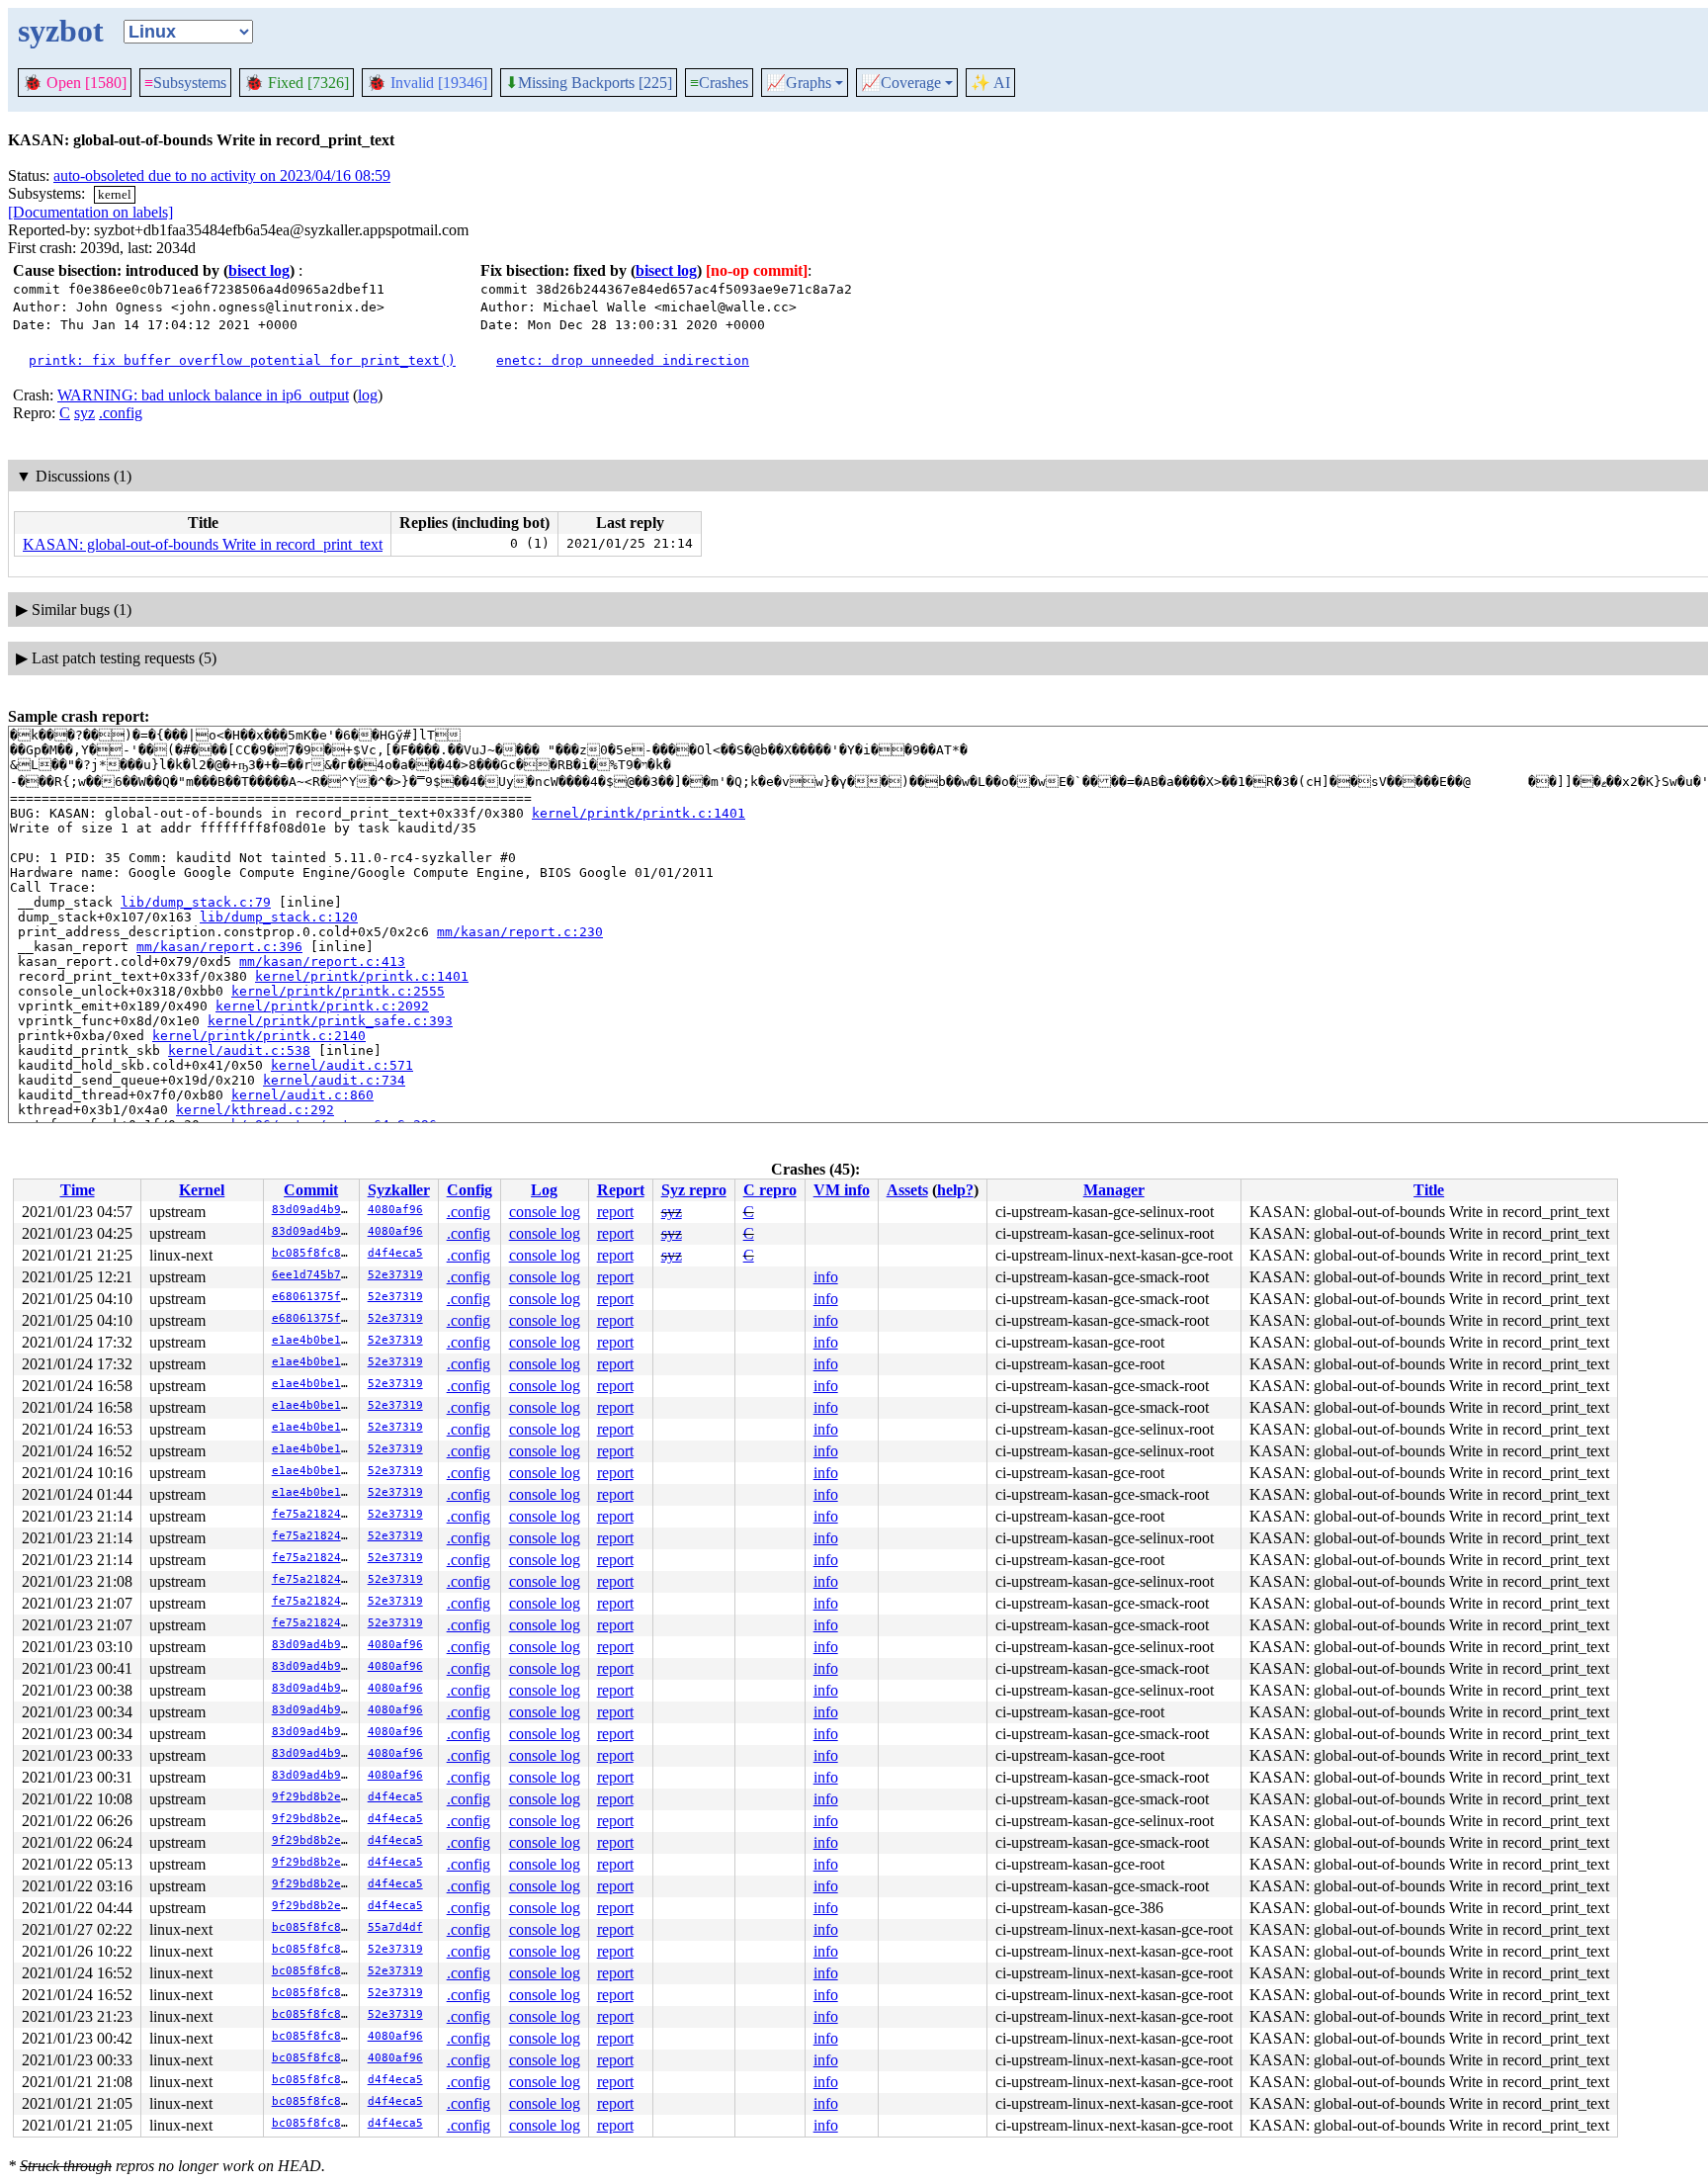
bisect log (259, 270)
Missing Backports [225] (589, 83)
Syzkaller (399, 1190)
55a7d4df (395, 1927)
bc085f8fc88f (313, 1253)
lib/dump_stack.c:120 (279, 917)
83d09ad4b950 (313, 1210)
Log (544, 1190)
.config (121, 413)
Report (621, 1190)
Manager (1114, 1190)
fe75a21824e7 (313, 1514)
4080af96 (395, 1210)
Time (78, 1190)
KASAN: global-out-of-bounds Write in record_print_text (203, 544)
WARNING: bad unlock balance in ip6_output (203, 395)
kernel (115, 194)
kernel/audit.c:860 (302, 1095)
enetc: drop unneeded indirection (623, 360)
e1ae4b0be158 (313, 1340)
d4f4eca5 (395, 1253)
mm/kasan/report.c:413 (322, 961)
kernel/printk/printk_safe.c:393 (330, 1021)
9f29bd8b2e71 (313, 1797)
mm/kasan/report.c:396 (219, 947)
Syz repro (694, 1190)
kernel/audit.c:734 (334, 1080)
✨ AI (990, 83)
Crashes (719, 83)
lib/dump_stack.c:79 (196, 902)
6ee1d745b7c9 (313, 1275)
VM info (842, 1190)
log (368, 395)
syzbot (61, 31)
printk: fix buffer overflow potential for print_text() (242, 360)
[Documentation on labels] (90, 212)
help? (955, 1190)
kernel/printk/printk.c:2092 (322, 1006)
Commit (311, 1190)
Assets (907, 1190)
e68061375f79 (313, 1297)
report (615, 1212)
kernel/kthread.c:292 (255, 1110)
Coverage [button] (901, 83)
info (826, 1277)
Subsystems (185, 83)
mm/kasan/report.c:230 (520, 932)
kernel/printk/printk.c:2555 (338, 991)
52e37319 (395, 1275)
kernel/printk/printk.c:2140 (259, 1036)
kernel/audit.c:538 (239, 1050)
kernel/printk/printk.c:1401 (639, 813)
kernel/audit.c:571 (342, 1065)
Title (1429, 1190)
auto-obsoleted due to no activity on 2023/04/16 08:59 (222, 175)
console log (545, 1212)
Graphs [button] (799, 83)
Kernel (202, 1190)
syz (85, 413)
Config (470, 1190)
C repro (770, 1190)
